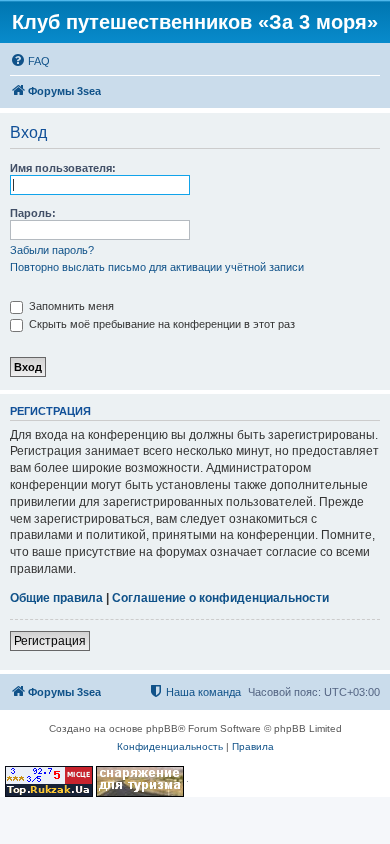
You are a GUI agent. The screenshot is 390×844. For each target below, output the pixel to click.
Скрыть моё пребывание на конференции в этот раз (160, 324)
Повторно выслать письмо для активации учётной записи (157, 267)
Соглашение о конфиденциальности (220, 598)
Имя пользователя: (63, 168)
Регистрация (50, 641)
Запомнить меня (70, 306)
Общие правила (56, 598)
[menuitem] (30, 61)
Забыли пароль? (52, 250)
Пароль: (33, 213)
